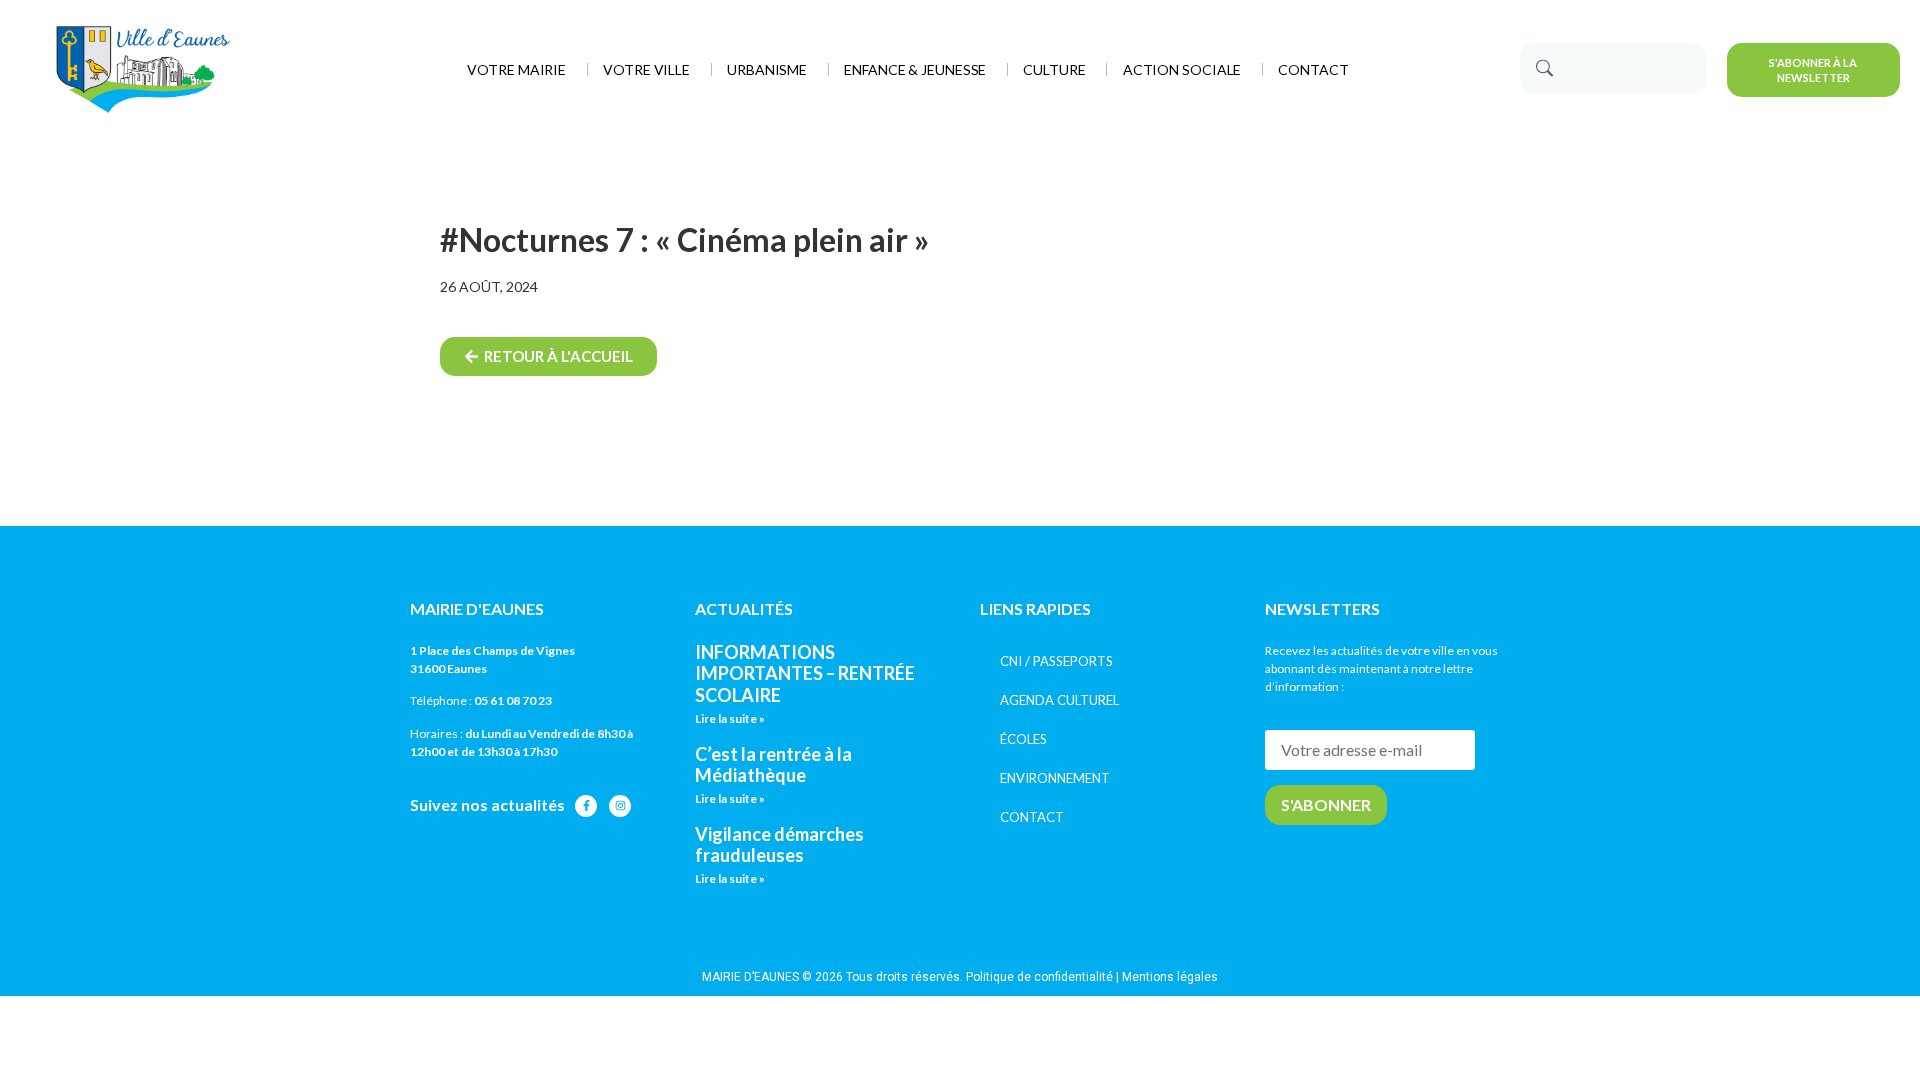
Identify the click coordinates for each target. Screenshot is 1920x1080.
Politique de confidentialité (1039, 977)
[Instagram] (620, 806)
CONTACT (1032, 817)
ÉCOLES (1023, 739)
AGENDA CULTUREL (1059, 700)
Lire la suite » (730, 718)
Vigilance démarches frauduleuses (779, 845)
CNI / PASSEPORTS (1056, 661)
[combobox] (1613, 68)
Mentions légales (1170, 977)
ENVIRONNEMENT (1055, 778)
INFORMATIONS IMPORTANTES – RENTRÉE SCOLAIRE (805, 673)
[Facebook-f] (586, 806)
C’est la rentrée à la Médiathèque (773, 765)
